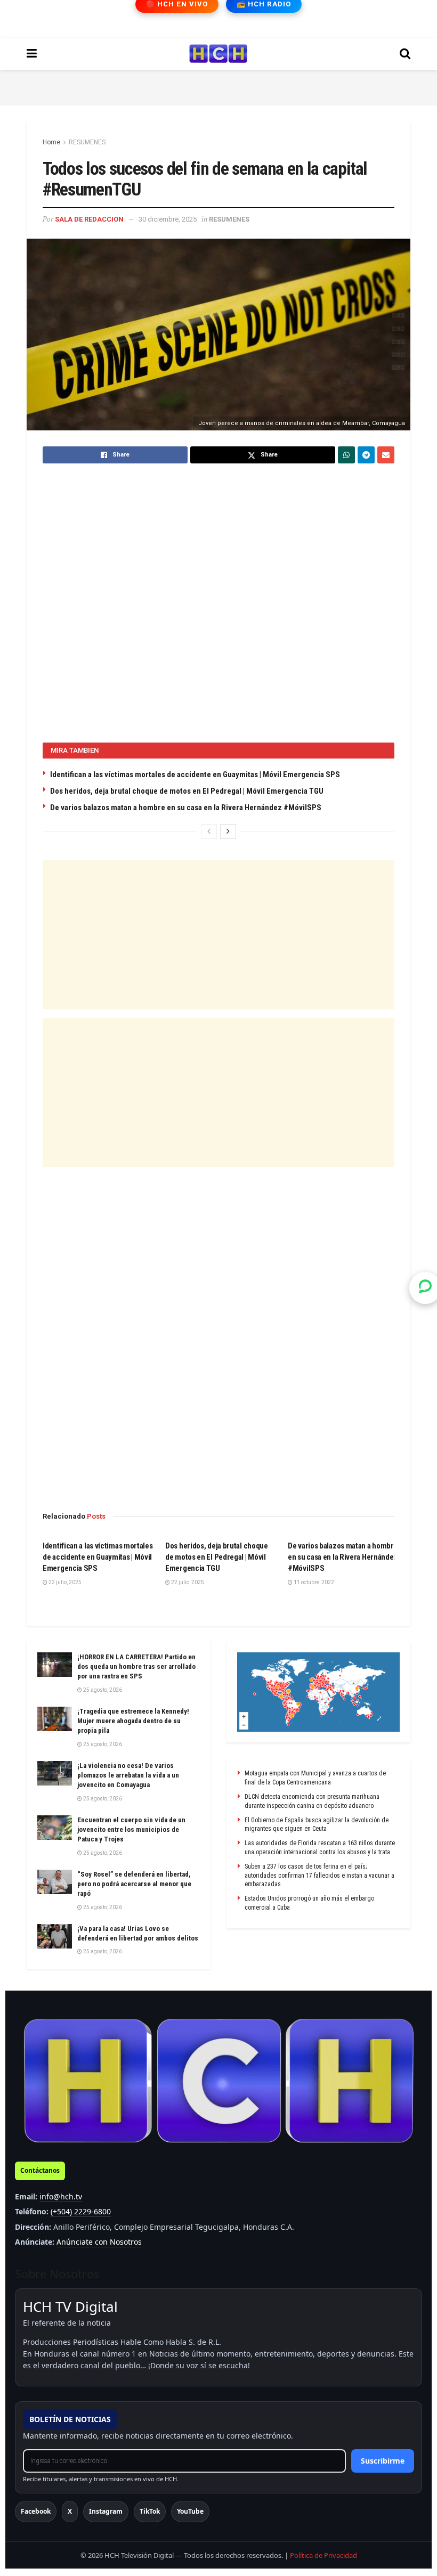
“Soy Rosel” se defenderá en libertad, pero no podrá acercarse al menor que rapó (134, 1884)
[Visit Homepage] (218, 54)
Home (51, 142)
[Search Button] (405, 54)
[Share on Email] (386, 455)
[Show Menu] (32, 54)
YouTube (190, 2511)
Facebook (36, 2511)
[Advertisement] (218, 86)
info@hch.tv (61, 2196)
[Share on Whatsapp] (346, 455)
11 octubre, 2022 (313, 1582)
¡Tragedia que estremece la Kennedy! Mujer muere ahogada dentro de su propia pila (133, 1721)
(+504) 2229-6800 (81, 2211)
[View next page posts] (228, 832)
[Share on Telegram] (366, 455)
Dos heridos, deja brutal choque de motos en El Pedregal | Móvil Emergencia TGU (187, 791)
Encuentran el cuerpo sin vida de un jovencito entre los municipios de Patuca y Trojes (131, 1829)
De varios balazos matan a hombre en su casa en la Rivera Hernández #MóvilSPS (186, 808)
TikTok (150, 2511)
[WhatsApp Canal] (425, 1288)
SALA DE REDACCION (89, 219)
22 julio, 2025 (64, 1582)
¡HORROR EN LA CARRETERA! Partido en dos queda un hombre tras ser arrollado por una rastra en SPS (136, 1666)
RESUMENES (87, 142)
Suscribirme (383, 2461)
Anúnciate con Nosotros (99, 2242)
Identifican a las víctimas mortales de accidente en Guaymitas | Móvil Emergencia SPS (195, 775)
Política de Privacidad (323, 2555)
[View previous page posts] (209, 832)
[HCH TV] (218, 2081)
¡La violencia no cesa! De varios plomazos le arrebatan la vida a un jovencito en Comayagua (128, 1775)
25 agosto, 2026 (102, 1690)
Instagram (106, 2511)
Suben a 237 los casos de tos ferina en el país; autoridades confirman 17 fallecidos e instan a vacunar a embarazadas (319, 1876)
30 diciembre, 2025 (168, 219)
